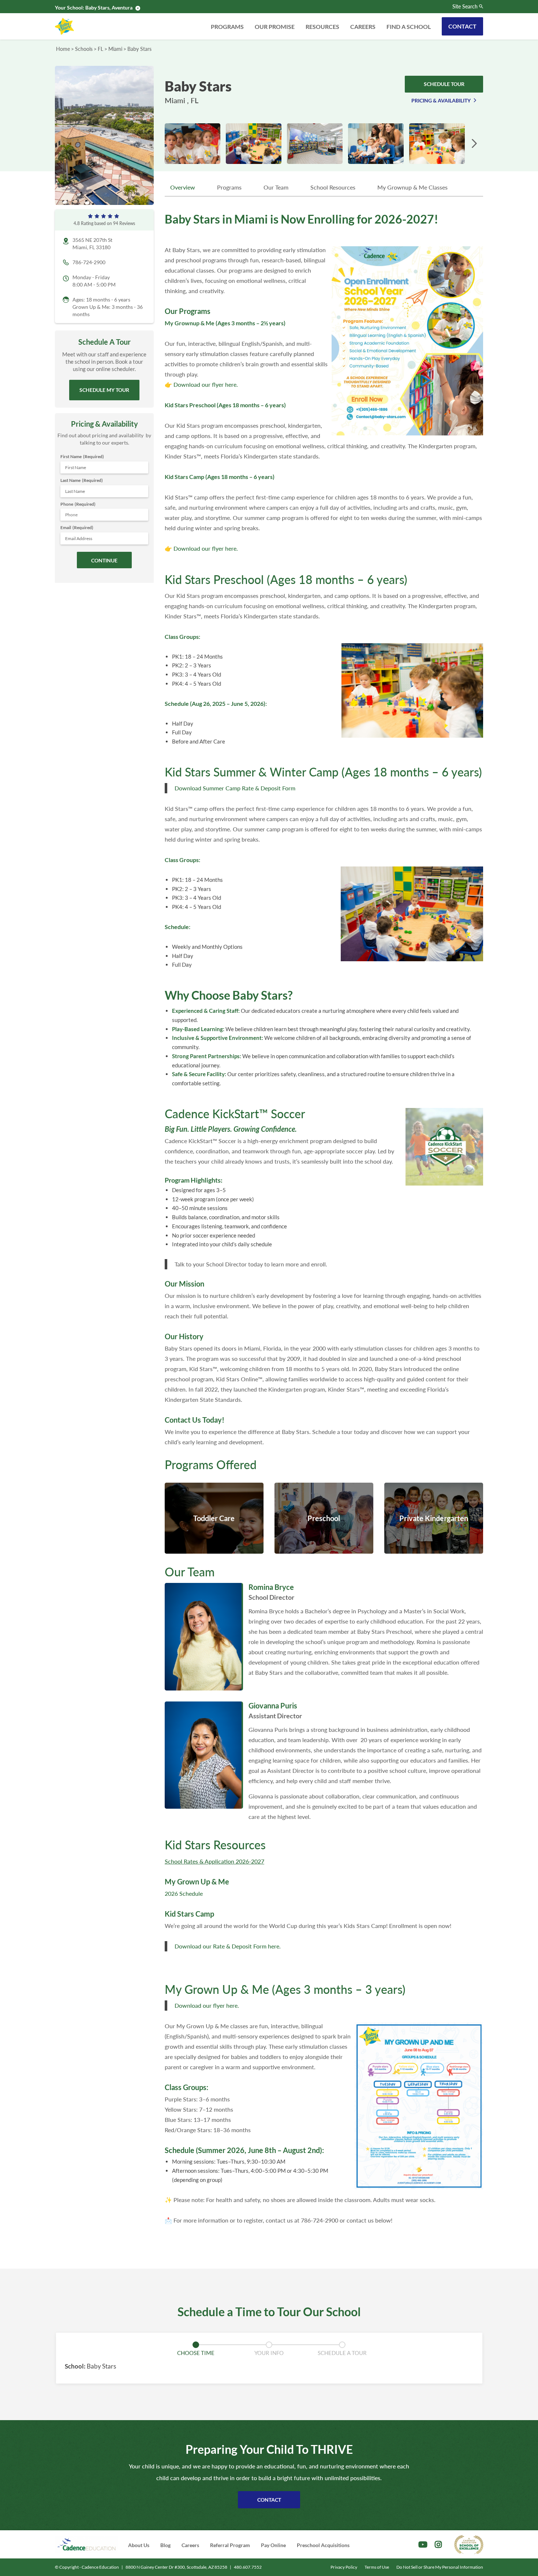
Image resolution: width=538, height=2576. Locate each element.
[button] (474, 144)
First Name (82, 456)
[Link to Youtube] (423, 2545)
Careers (363, 27)
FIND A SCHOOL (409, 27)
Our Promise (275, 27)
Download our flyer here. (206, 384)
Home (63, 49)
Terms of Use (377, 2567)
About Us (139, 2545)
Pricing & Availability (441, 100)
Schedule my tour (104, 390)
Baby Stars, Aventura (109, 8)
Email (77, 527)
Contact (462, 26)
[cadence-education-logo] (86, 2544)
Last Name (82, 480)
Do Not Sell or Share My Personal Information (440, 2567)
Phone (78, 504)
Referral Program (230, 2545)
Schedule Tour (444, 84)
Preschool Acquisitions (323, 2545)
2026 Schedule (184, 1893)
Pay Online (273, 2545)
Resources (322, 27)
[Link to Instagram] (438, 2545)
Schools (84, 49)
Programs (227, 27)
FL (100, 49)
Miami (115, 49)
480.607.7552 (248, 2567)
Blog (165, 2545)
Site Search (465, 7)
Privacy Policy (344, 2567)
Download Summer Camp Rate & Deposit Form (235, 788)
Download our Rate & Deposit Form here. (228, 1946)
